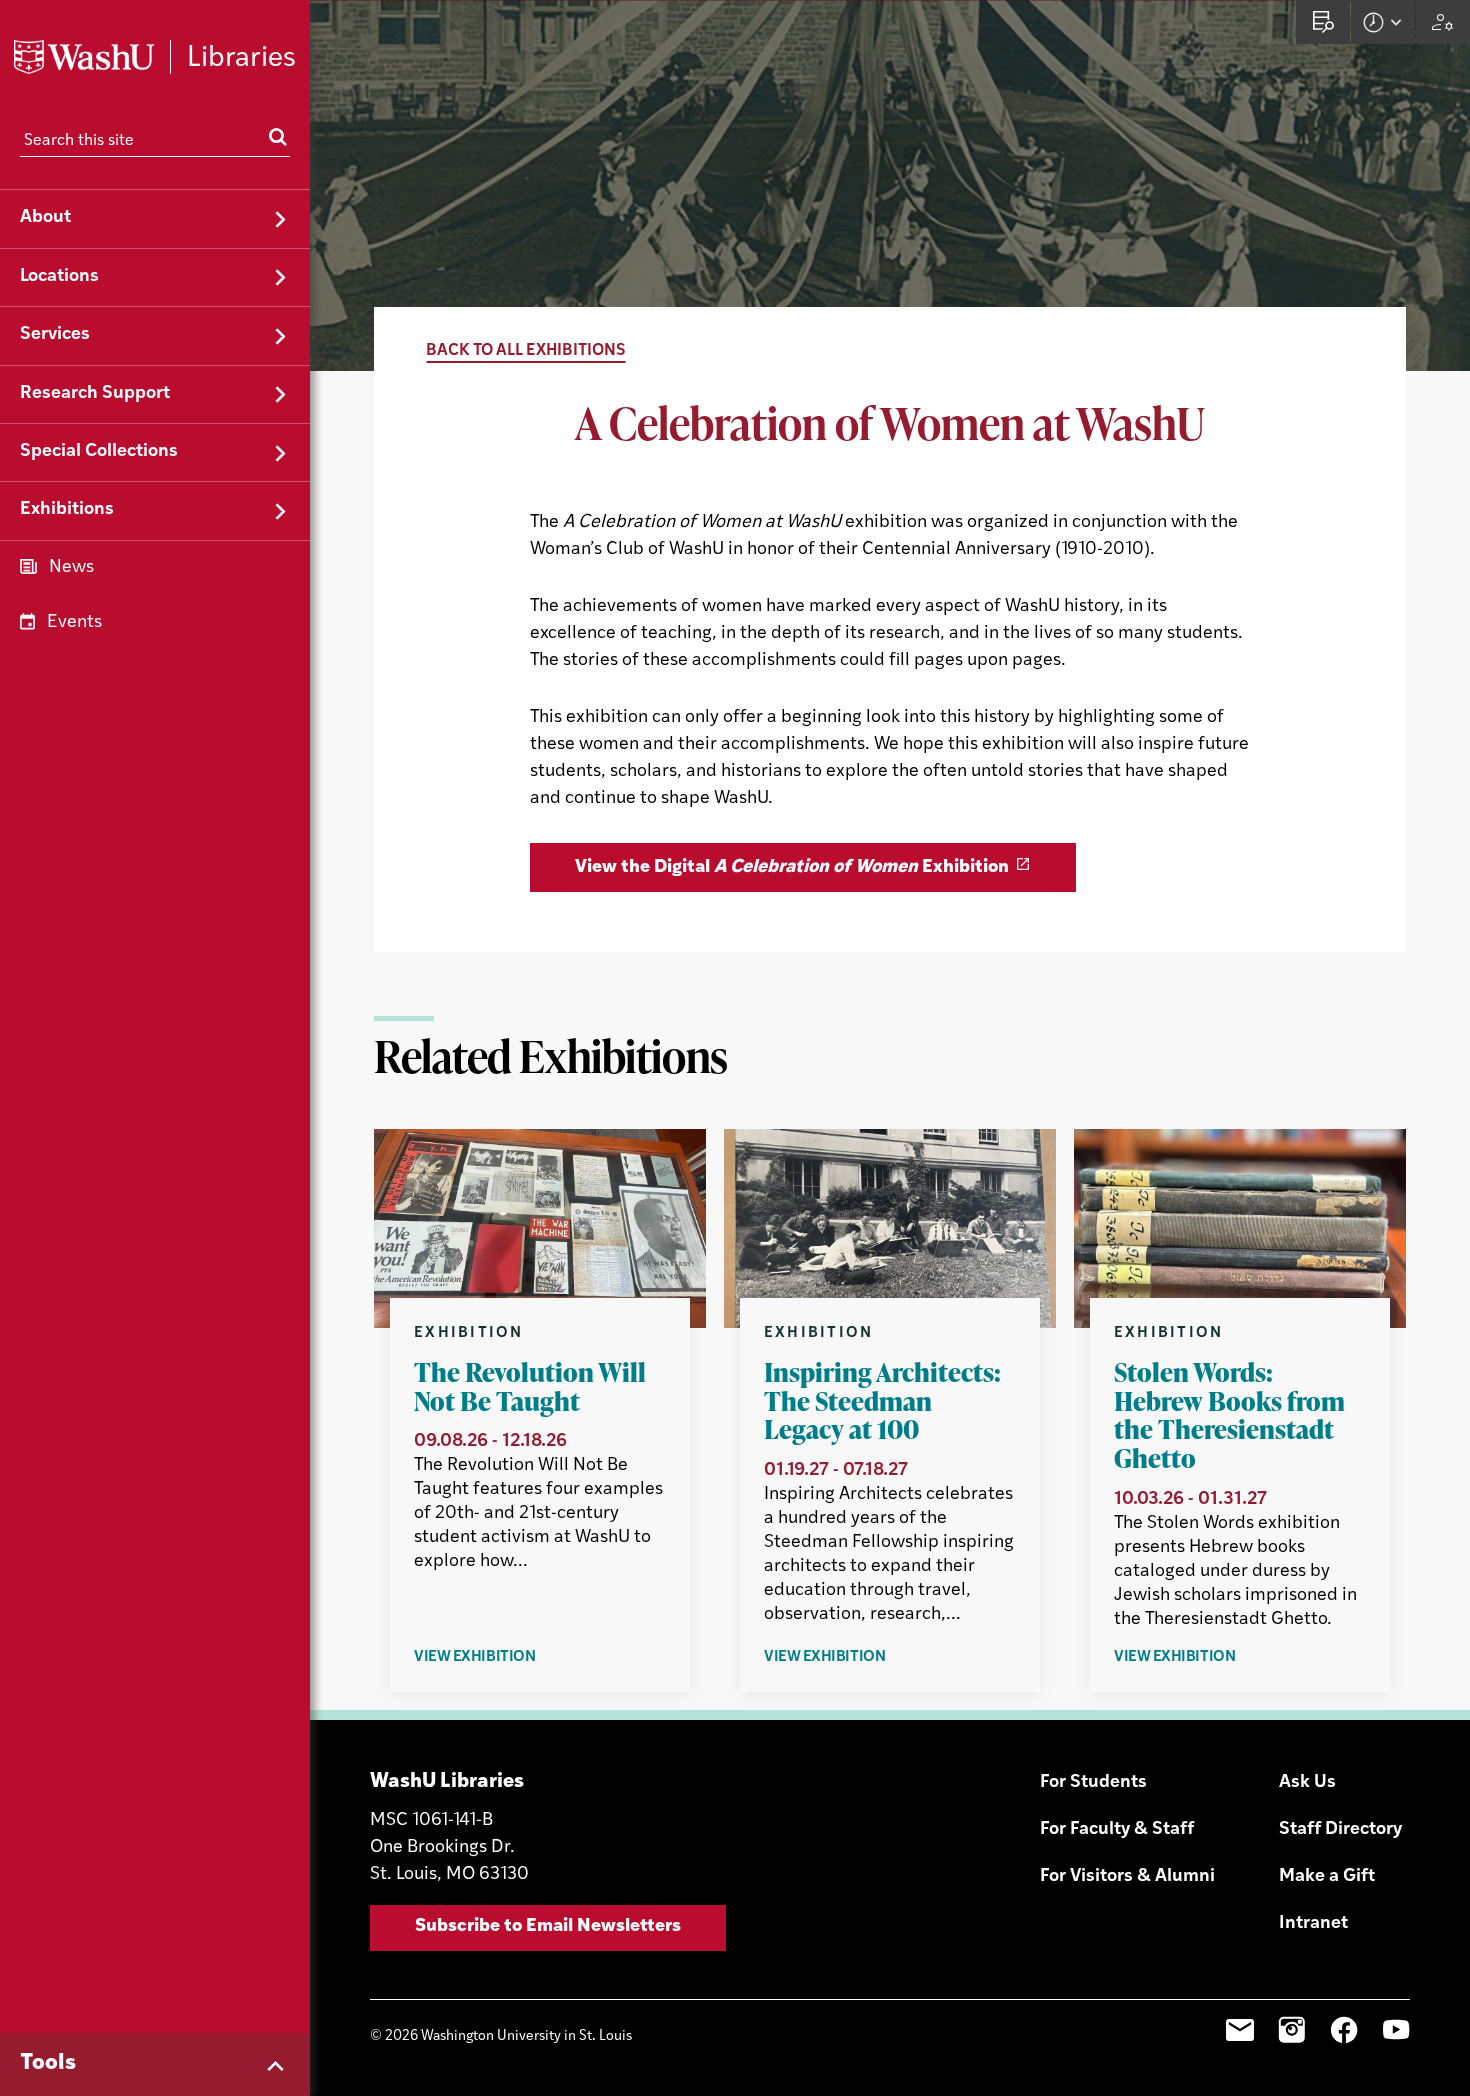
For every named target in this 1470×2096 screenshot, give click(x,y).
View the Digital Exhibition (792, 868)
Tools (48, 2063)
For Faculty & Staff (1117, 1830)
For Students (1093, 1783)
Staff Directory (1340, 1830)
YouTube (1396, 2030)
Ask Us (1307, 1783)
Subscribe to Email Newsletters (548, 1927)
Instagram (1292, 2030)
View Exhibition (520, 1658)
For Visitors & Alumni (1127, 1877)
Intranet (1313, 1924)
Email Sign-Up (1240, 2030)
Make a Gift (1327, 1877)
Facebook (1344, 2030)
